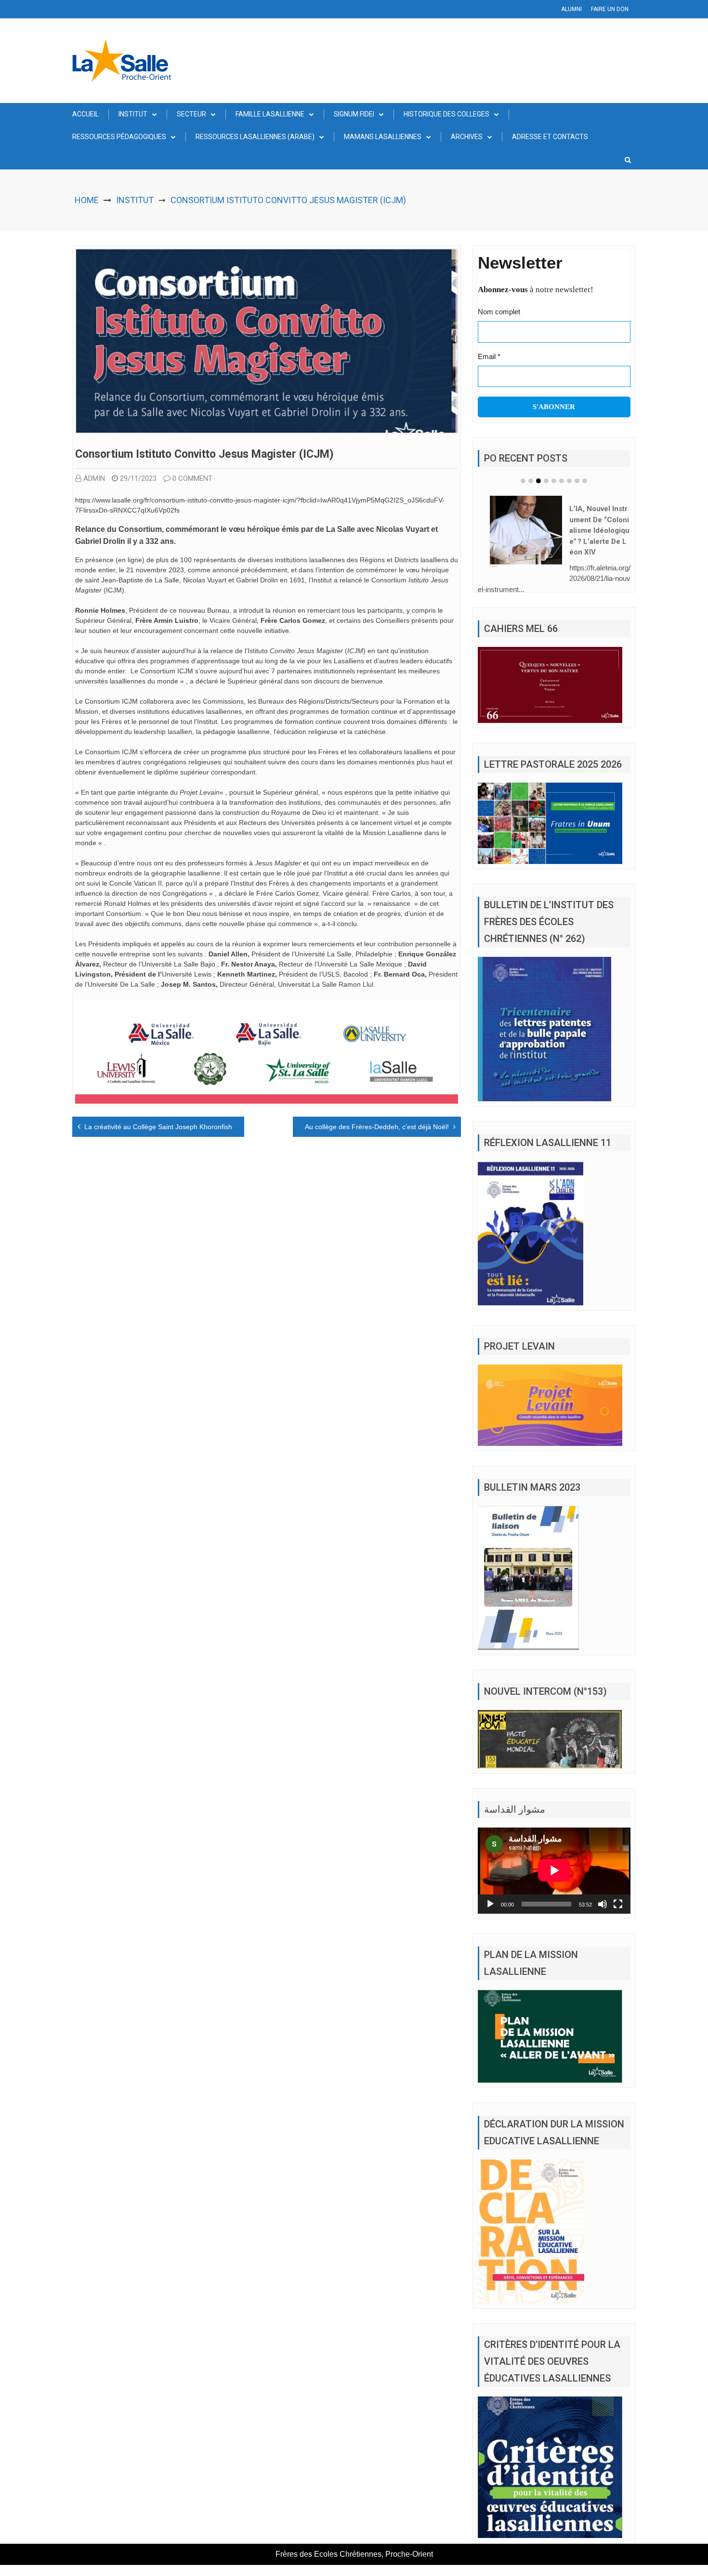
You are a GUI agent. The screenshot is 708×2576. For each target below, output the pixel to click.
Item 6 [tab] (562, 481)
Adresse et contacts (550, 137)
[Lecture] (490, 1904)
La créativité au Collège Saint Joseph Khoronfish (158, 1127)
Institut (133, 114)
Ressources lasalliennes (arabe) (255, 137)
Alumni (571, 9)
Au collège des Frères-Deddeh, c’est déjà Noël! (377, 1127)
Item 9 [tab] (585, 481)
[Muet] (603, 1904)
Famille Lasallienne (270, 114)
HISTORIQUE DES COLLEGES (446, 114)
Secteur (191, 114)
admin (94, 478)
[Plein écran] (618, 1904)
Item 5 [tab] (554, 481)
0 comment (192, 478)
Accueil (85, 114)
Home (87, 200)
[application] (554, 1870)
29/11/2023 (138, 478)
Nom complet (499, 312)
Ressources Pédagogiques (119, 137)
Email (489, 356)
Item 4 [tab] (546, 481)
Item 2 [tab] (531, 481)
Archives (467, 137)
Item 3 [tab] (538, 481)
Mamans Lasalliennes (383, 137)
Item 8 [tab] (577, 481)
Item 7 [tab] (569, 481)
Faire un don (610, 9)
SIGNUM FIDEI (354, 114)
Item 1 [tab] (523, 481)
